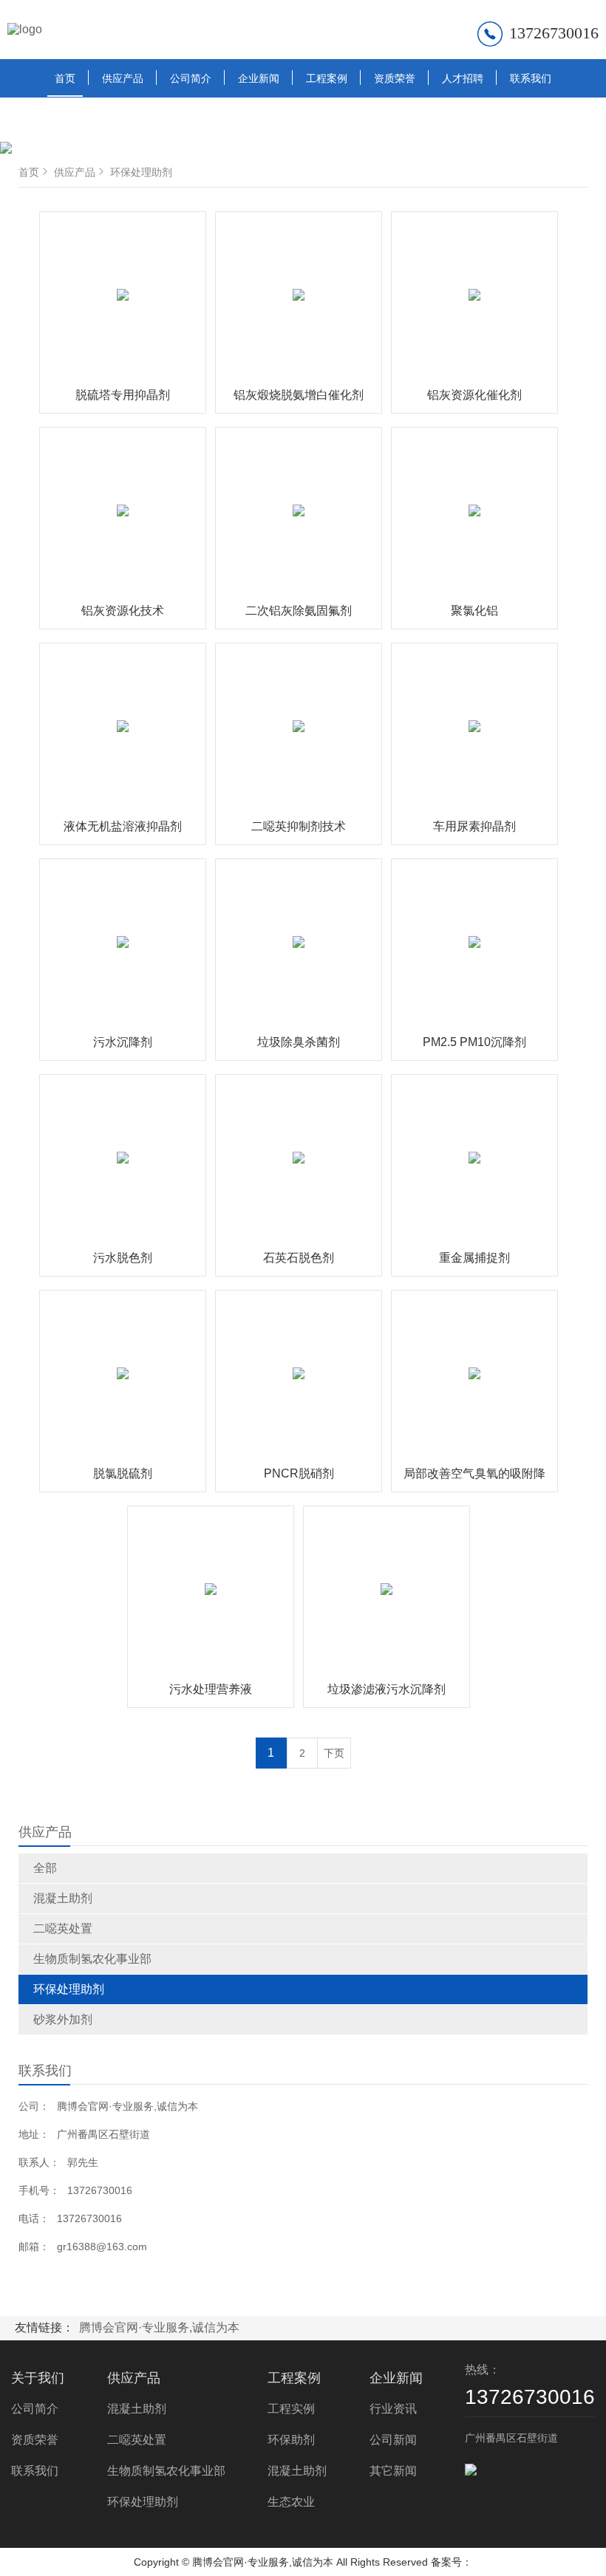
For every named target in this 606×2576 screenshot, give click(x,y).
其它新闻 (393, 2471)
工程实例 (291, 2409)
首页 (65, 78)
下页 (334, 1753)
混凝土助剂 (63, 1898)
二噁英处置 (63, 1928)
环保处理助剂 (69, 1989)
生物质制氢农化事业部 (92, 1959)
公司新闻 (393, 2440)
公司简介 (191, 78)
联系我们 (531, 78)
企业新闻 (259, 78)
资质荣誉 (395, 78)
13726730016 (554, 33)
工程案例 (327, 78)
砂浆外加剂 (63, 2019)
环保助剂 (291, 2440)
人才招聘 (463, 78)
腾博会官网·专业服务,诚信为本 (159, 2327)
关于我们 (38, 2378)
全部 (45, 1868)
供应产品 (123, 78)
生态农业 (291, 2502)
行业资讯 (393, 2409)
